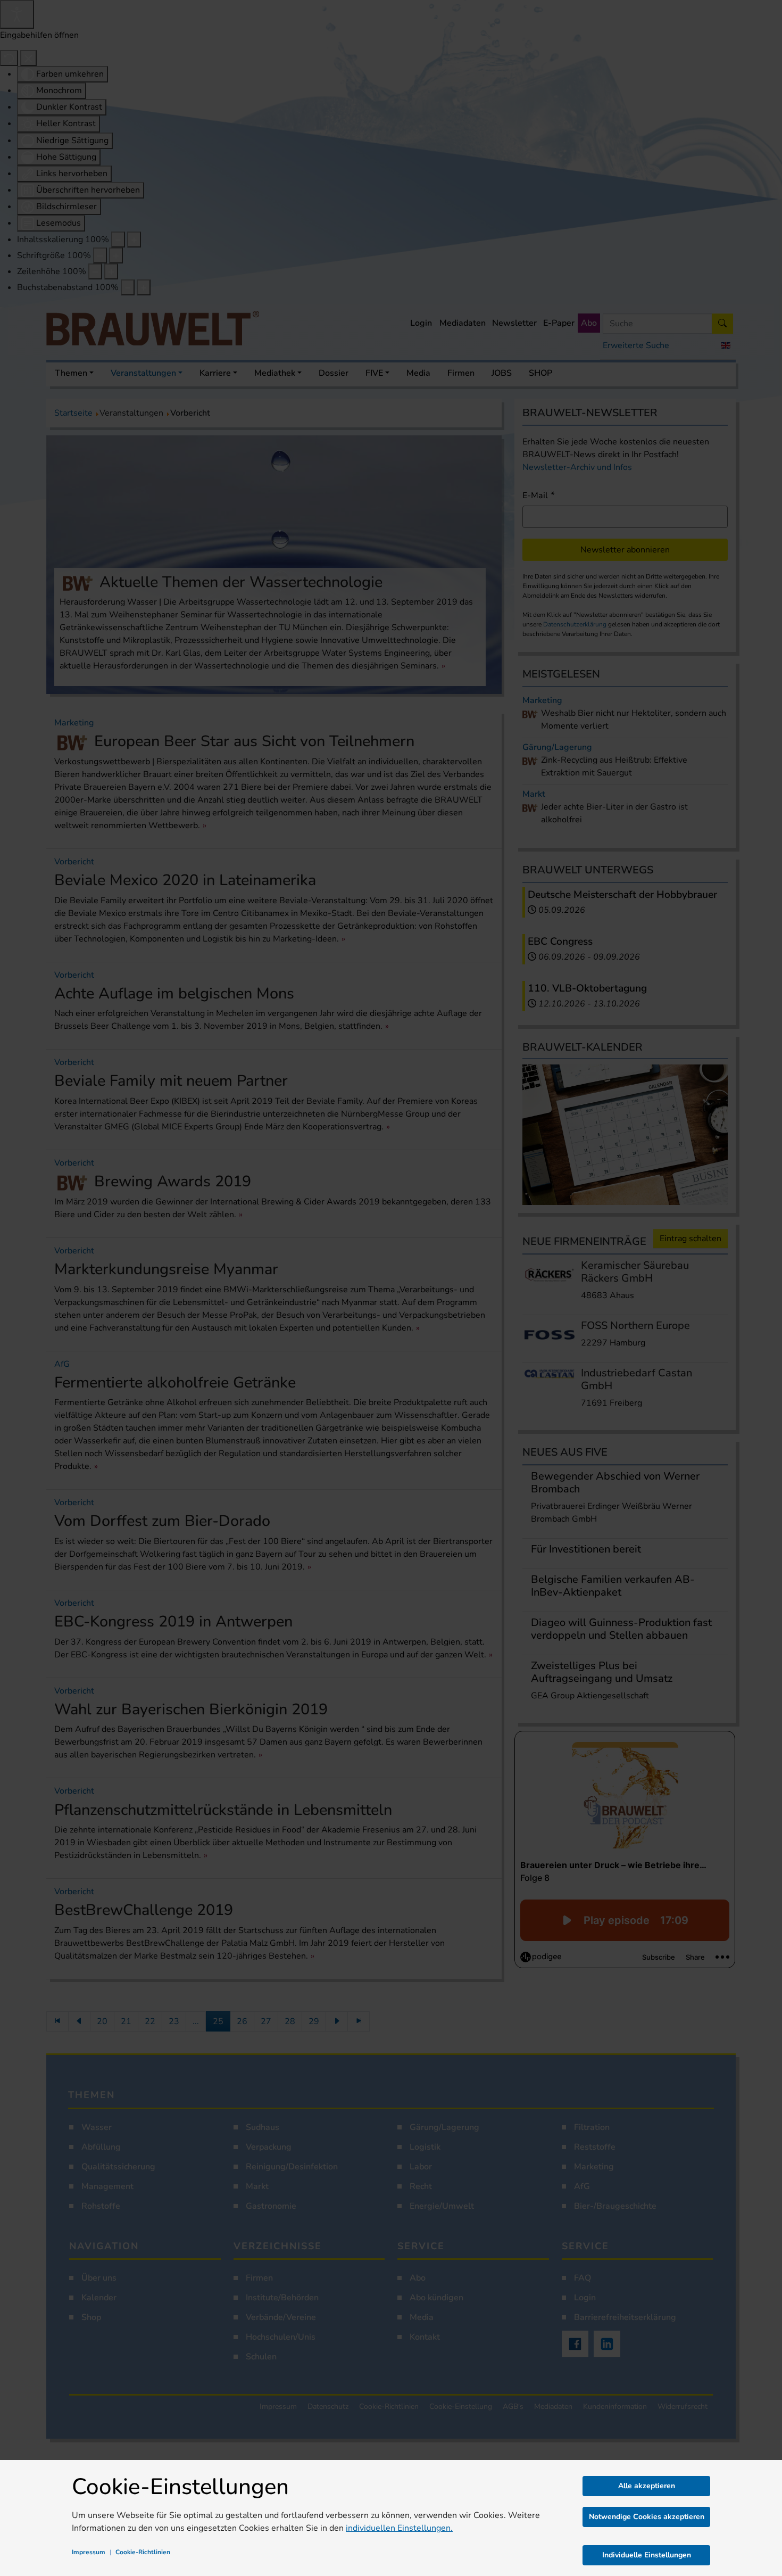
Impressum (89, 2552)
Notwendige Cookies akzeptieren (647, 2517)
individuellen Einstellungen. (399, 2528)
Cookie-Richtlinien (143, 2552)
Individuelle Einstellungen (647, 2555)
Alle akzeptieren (647, 2486)
